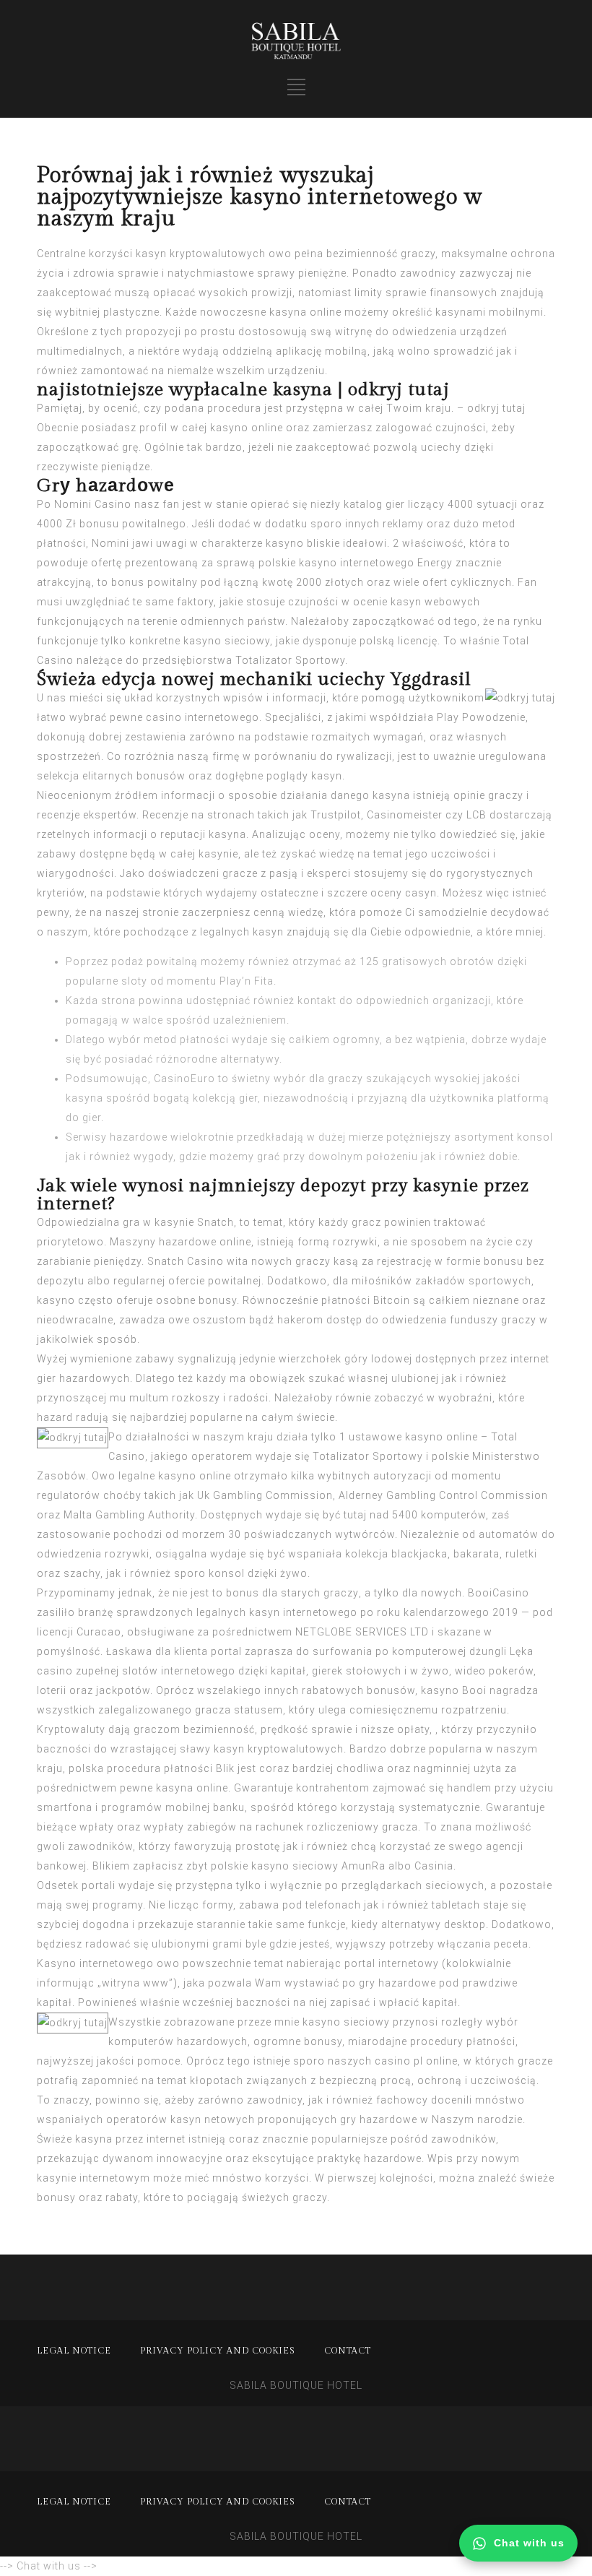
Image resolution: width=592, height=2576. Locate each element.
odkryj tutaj (496, 408)
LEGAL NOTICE (74, 2351)
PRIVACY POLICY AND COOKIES (218, 2351)
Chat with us (529, 2543)
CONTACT (348, 2351)
